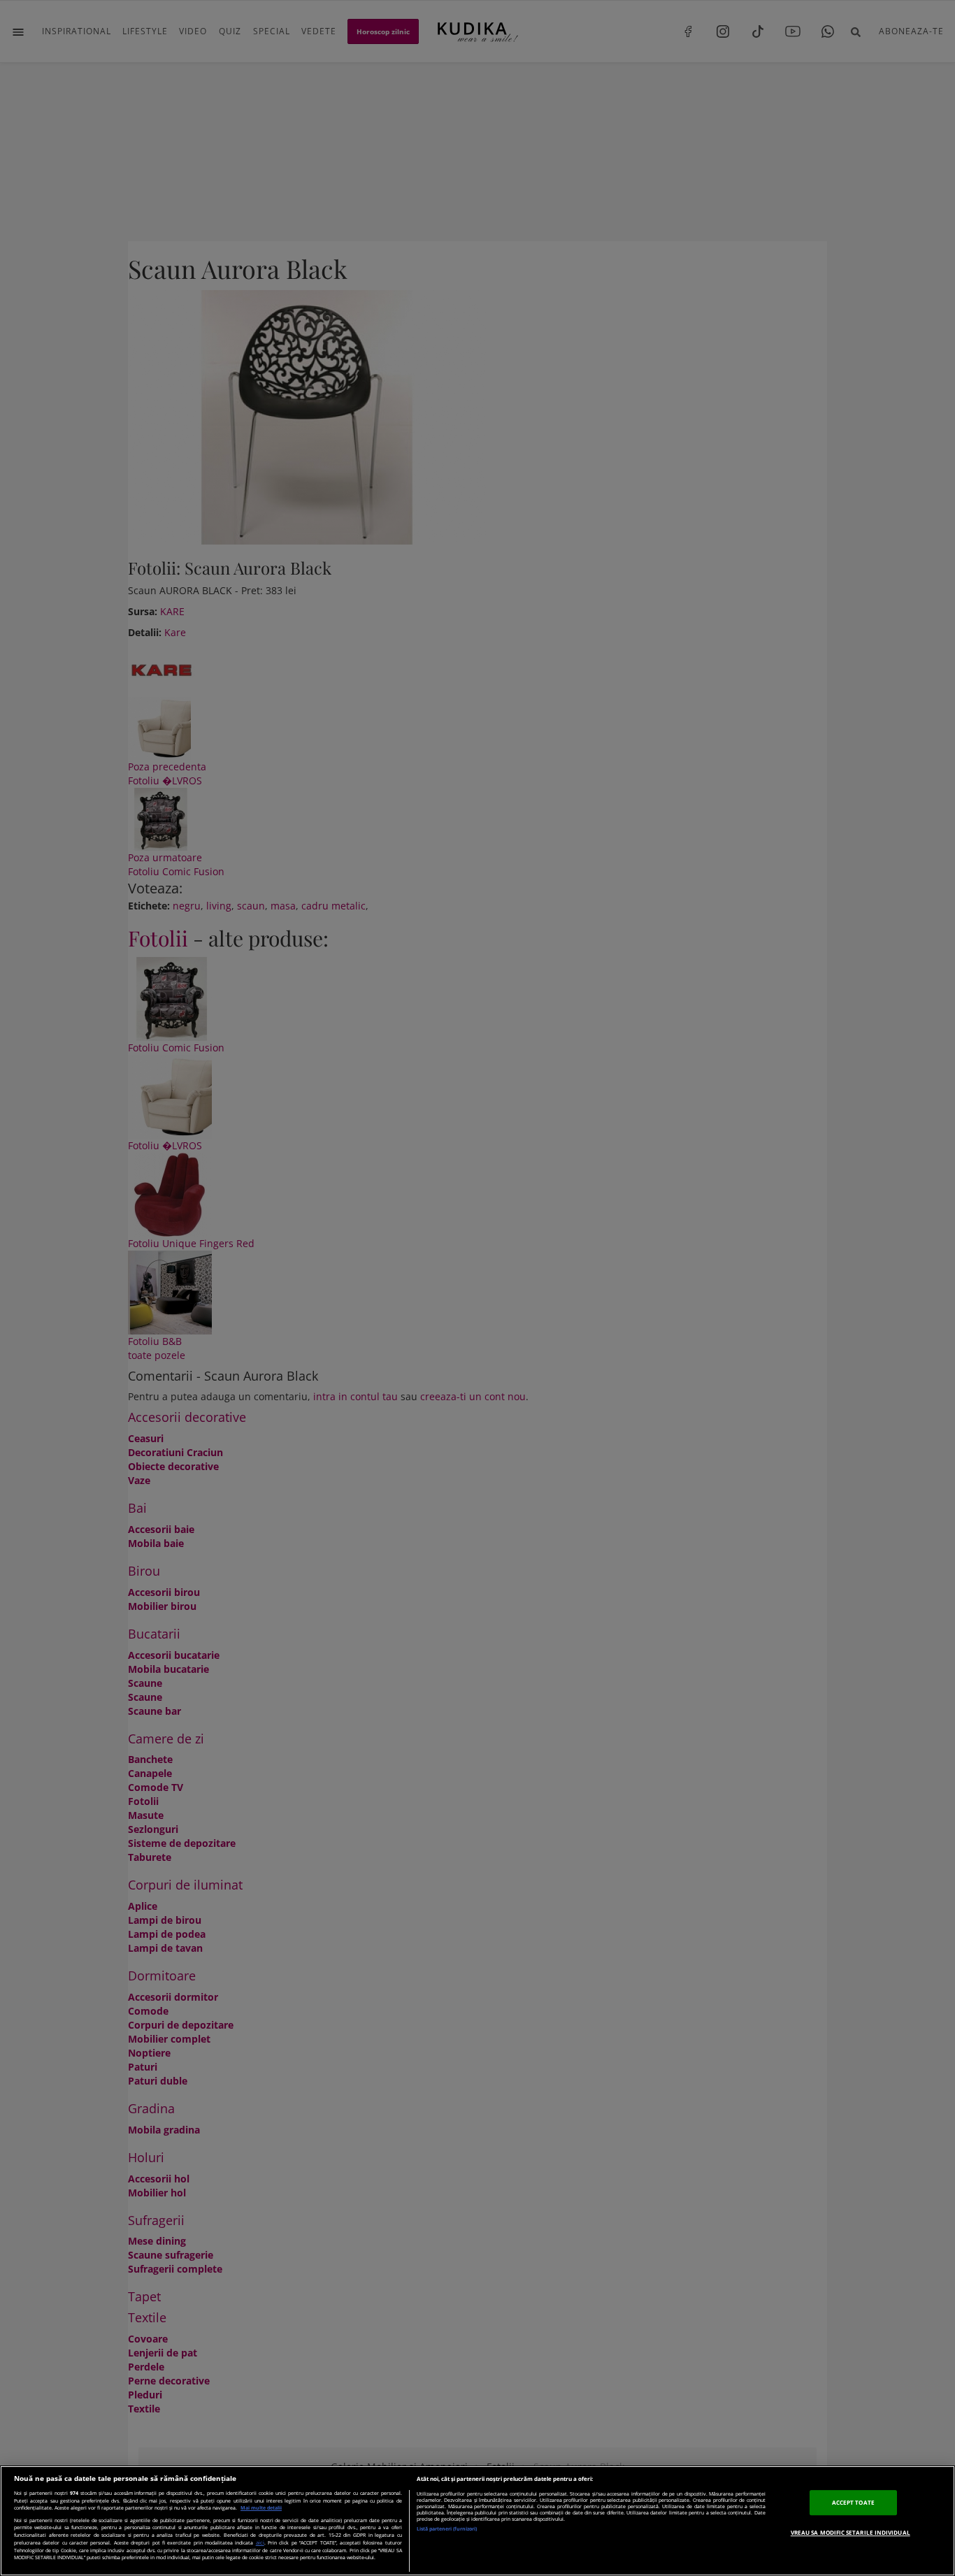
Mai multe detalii (261, 2508)
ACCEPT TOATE (853, 2502)
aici (260, 2542)
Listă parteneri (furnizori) (447, 2529)
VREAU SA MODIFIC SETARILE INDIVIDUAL (850, 2532)
